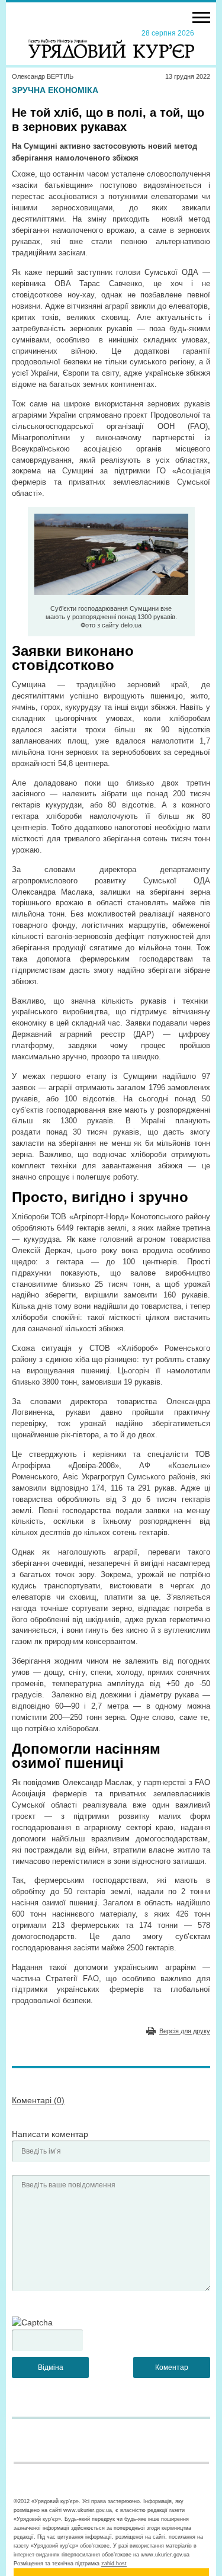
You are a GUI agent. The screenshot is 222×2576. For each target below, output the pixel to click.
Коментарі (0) (38, 2100)
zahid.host (114, 2564)
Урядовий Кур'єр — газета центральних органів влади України (111, 43)
